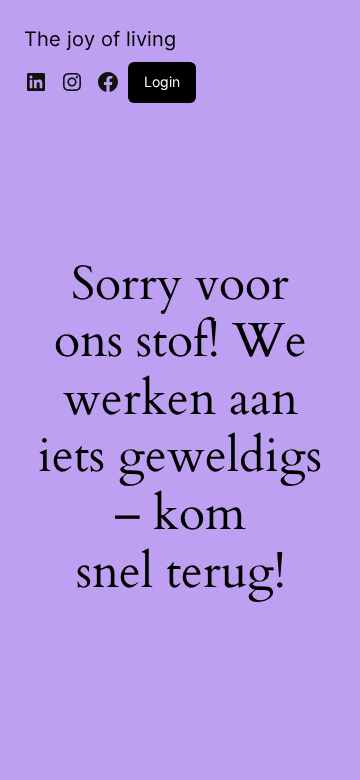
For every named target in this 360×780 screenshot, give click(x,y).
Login (162, 81)
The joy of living (100, 39)
